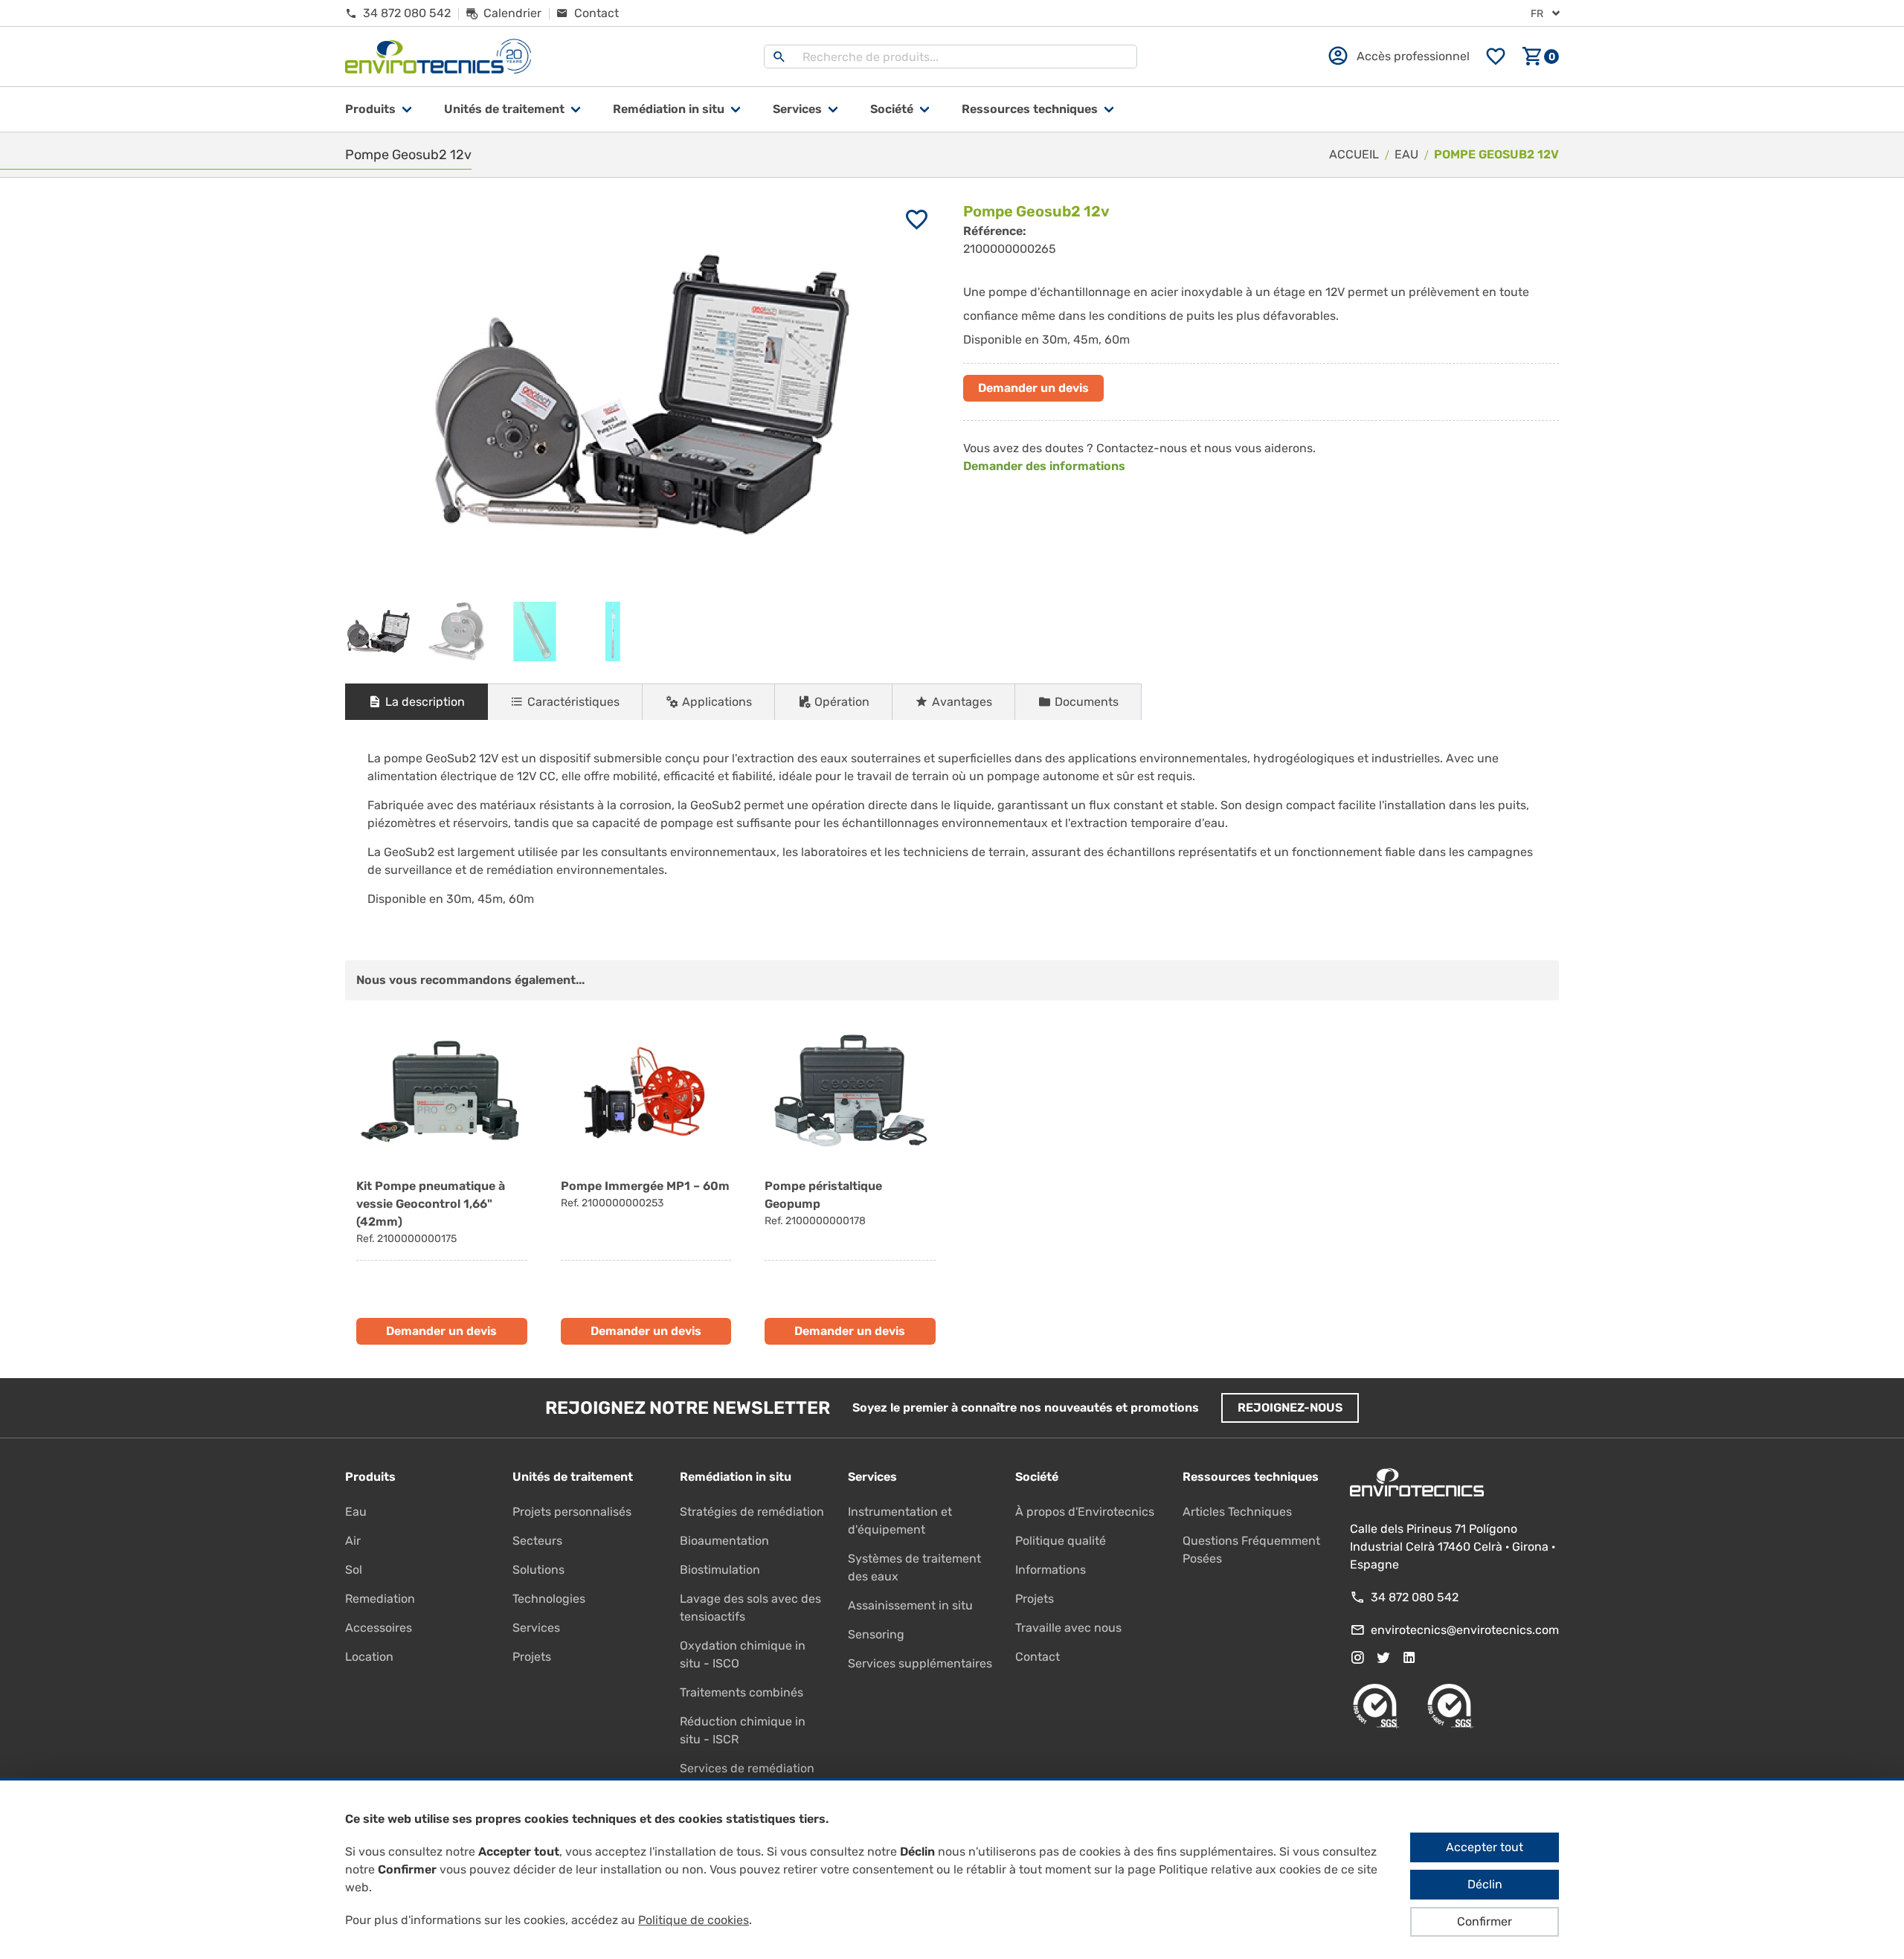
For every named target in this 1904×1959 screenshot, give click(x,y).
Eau (356, 1512)
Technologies (549, 1599)
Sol (354, 1570)
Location (369, 1657)
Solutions (538, 1570)
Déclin (1485, 1884)
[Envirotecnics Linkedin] (1409, 1658)
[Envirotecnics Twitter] (1383, 1658)
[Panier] (1540, 57)
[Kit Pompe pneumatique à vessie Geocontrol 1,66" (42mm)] (442, 1184)
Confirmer (1485, 1921)
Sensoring (876, 1634)
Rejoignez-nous (1290, 1408)
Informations (1051, 1570)
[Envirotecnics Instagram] (1357, 1658)
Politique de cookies (694, 1920)
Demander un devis (1033, 388)
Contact (1038, 1657)
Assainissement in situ (910, 1605)
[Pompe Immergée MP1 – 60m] (646, 1184)
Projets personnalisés (572, 1512)
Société (892, 109)
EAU (1406, 154)
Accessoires (379, 1628)
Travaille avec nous (1068, 1628)
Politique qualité (1061, 1541)
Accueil (1354, 154)
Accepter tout (1485, 1847)
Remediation (380, 1599)
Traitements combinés (742, 1692)
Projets (532, 1657)
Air (353, 1541)
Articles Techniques (1237, 1512)
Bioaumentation (724, 1541)
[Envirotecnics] (438, 57)
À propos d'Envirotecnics (1085, 1512)
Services (797, 109)
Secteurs (537, 1541)
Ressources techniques (1030, 109)
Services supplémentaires (920, 1663)
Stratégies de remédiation (752, 1512)
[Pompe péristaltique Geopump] (850, 1184)
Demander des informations (1044, 466)
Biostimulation (720, 1570)
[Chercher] (779, 57)
